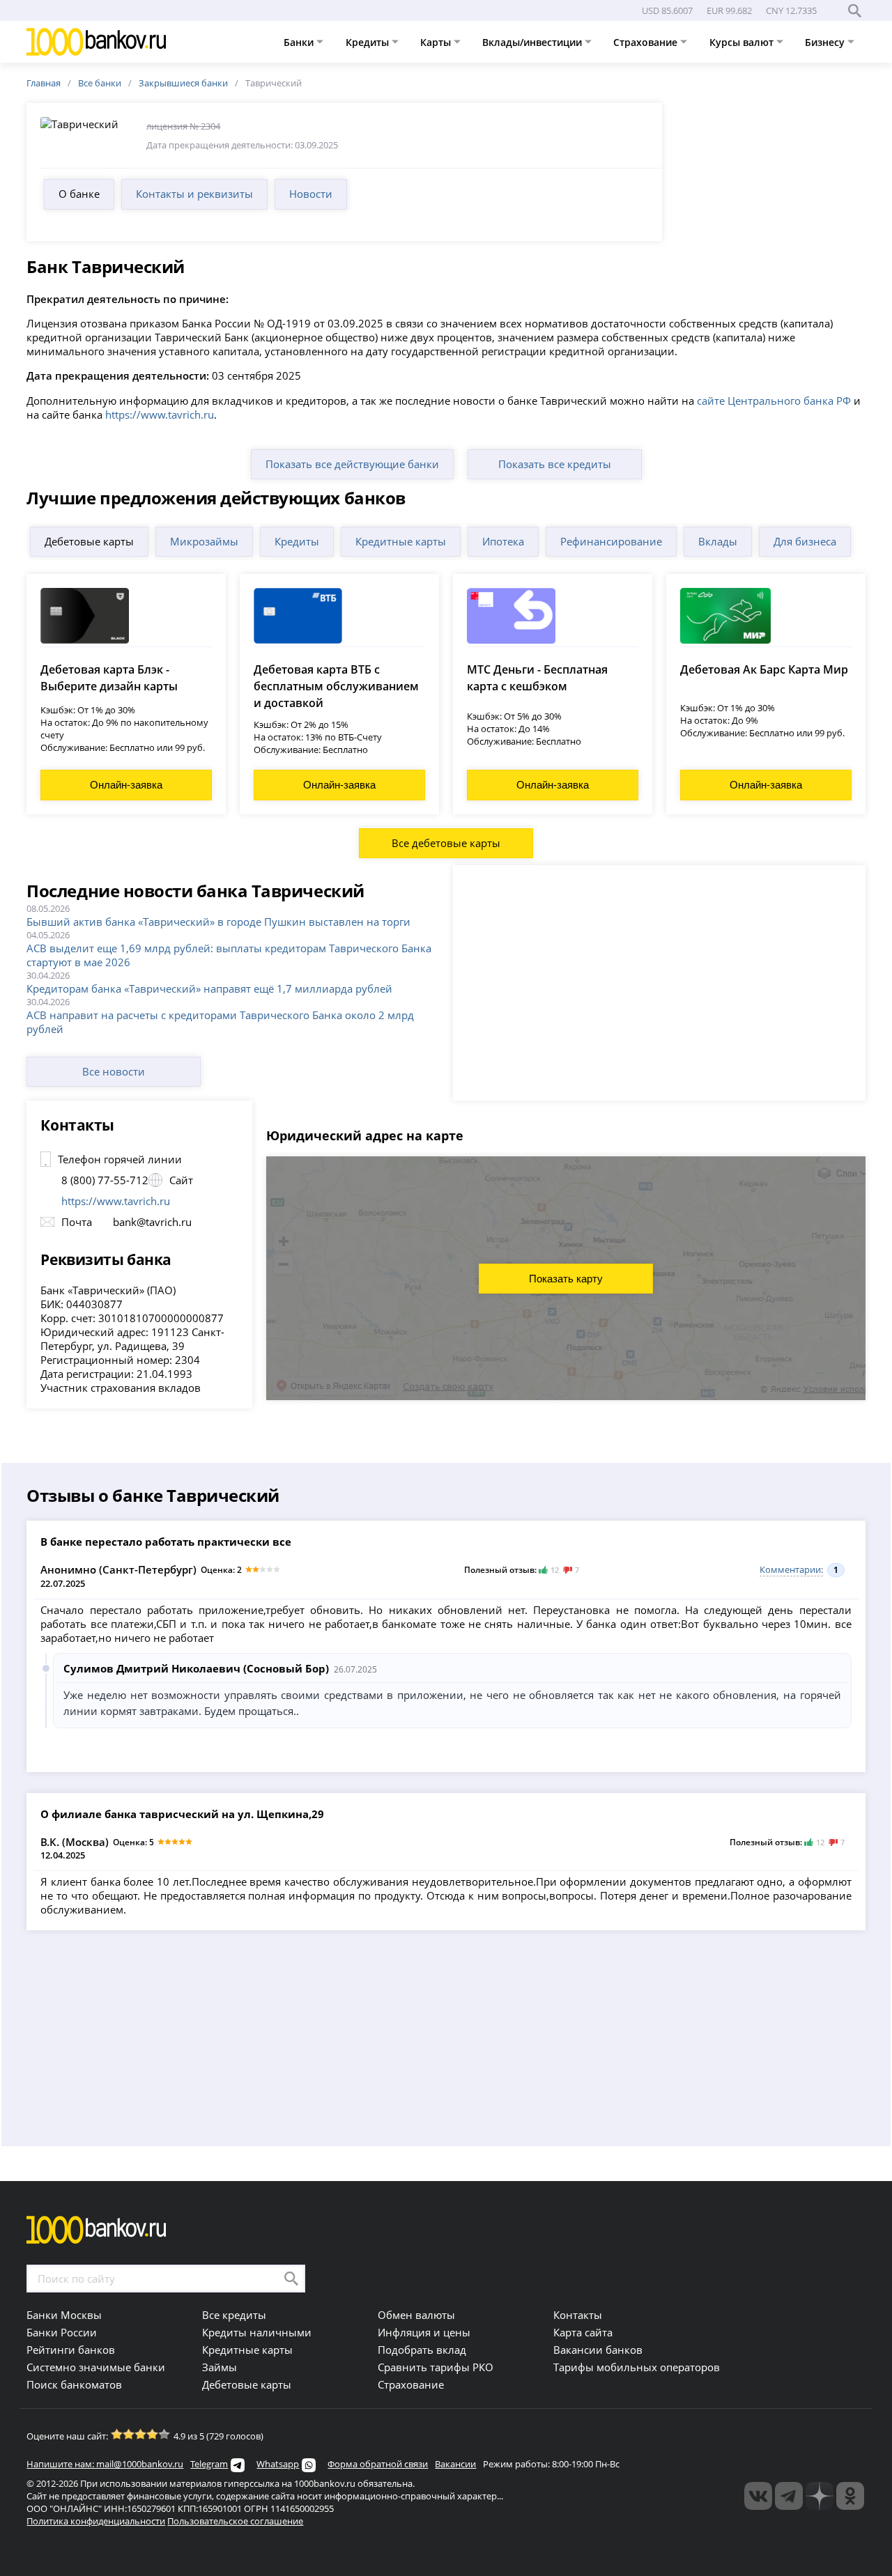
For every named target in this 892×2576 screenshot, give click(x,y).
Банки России (62, 2332)
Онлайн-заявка (126, 785)
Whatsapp (278, 2464)
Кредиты (369, 42)
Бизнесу (826, 42)
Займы (220, 2367)
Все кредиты (234, 2315)
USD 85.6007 (667, 10)
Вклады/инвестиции (533, 42)
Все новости (114, 1071)
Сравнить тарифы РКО (436, 2367)
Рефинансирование (611, 541)
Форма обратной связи (378, 2464)
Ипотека (503, 541)
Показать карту (566, 1279)
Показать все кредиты (555, 464)
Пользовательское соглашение (235, 2521)
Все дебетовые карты (446, 843)
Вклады (718, 541)
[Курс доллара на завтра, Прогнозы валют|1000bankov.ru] (789, 2496)
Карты (437, 42)
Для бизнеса (805, 541)
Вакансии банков (598, 2350)
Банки (300, 42)
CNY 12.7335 (791, 10)
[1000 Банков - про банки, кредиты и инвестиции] (820, 2496)
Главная (44, 83)
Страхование (647, 42)
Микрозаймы (204, 541)
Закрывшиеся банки (183, 83)
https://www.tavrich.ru (160, 414)
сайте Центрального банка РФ (774, 401)
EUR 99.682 (729, 10)
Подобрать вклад (422, 2350)
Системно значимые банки (96, 2367)
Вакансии (455, 2464)
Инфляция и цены (424, 2332)
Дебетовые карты (89, 541)
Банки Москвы (64, 2315)
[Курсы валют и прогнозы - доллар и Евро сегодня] (758, 2496)
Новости (311, 194)
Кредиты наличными (257, 2332)
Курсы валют (743, 42)
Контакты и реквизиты (194, 194)
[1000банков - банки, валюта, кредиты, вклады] (850, 2496)
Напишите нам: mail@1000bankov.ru (105, 2464)
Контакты (578, 2315)
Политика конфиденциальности (96, 2521)
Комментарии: (791, 1569)
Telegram (209, 2464)
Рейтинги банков (71, 2350)
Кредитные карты (401, 541)
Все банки (100, 83)
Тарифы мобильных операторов (637, 2367)
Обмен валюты (416, 2315)
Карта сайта (583, 2332)
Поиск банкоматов (74, 2384)
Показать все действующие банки (352, 464)
